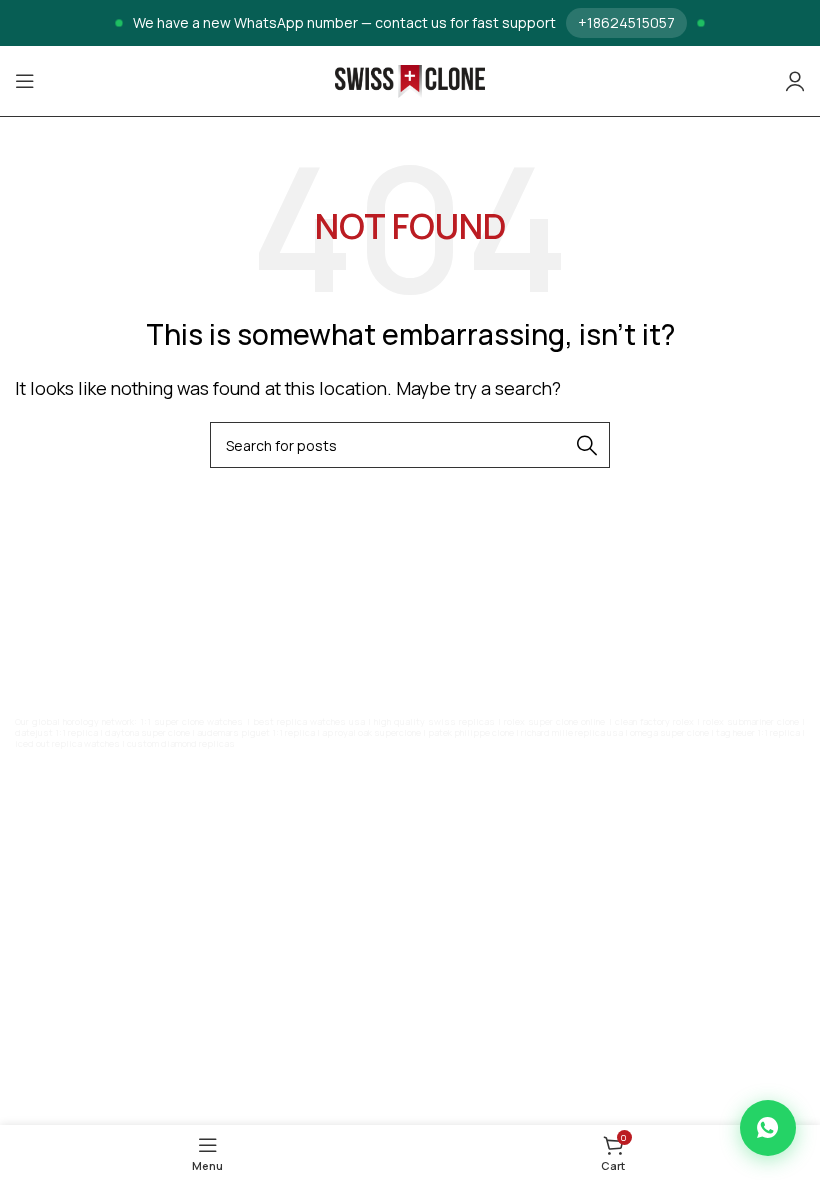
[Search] (587, 445)
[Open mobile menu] (25, 81)
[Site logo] (410, 80)
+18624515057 (626, 22)
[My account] (795, 81)
